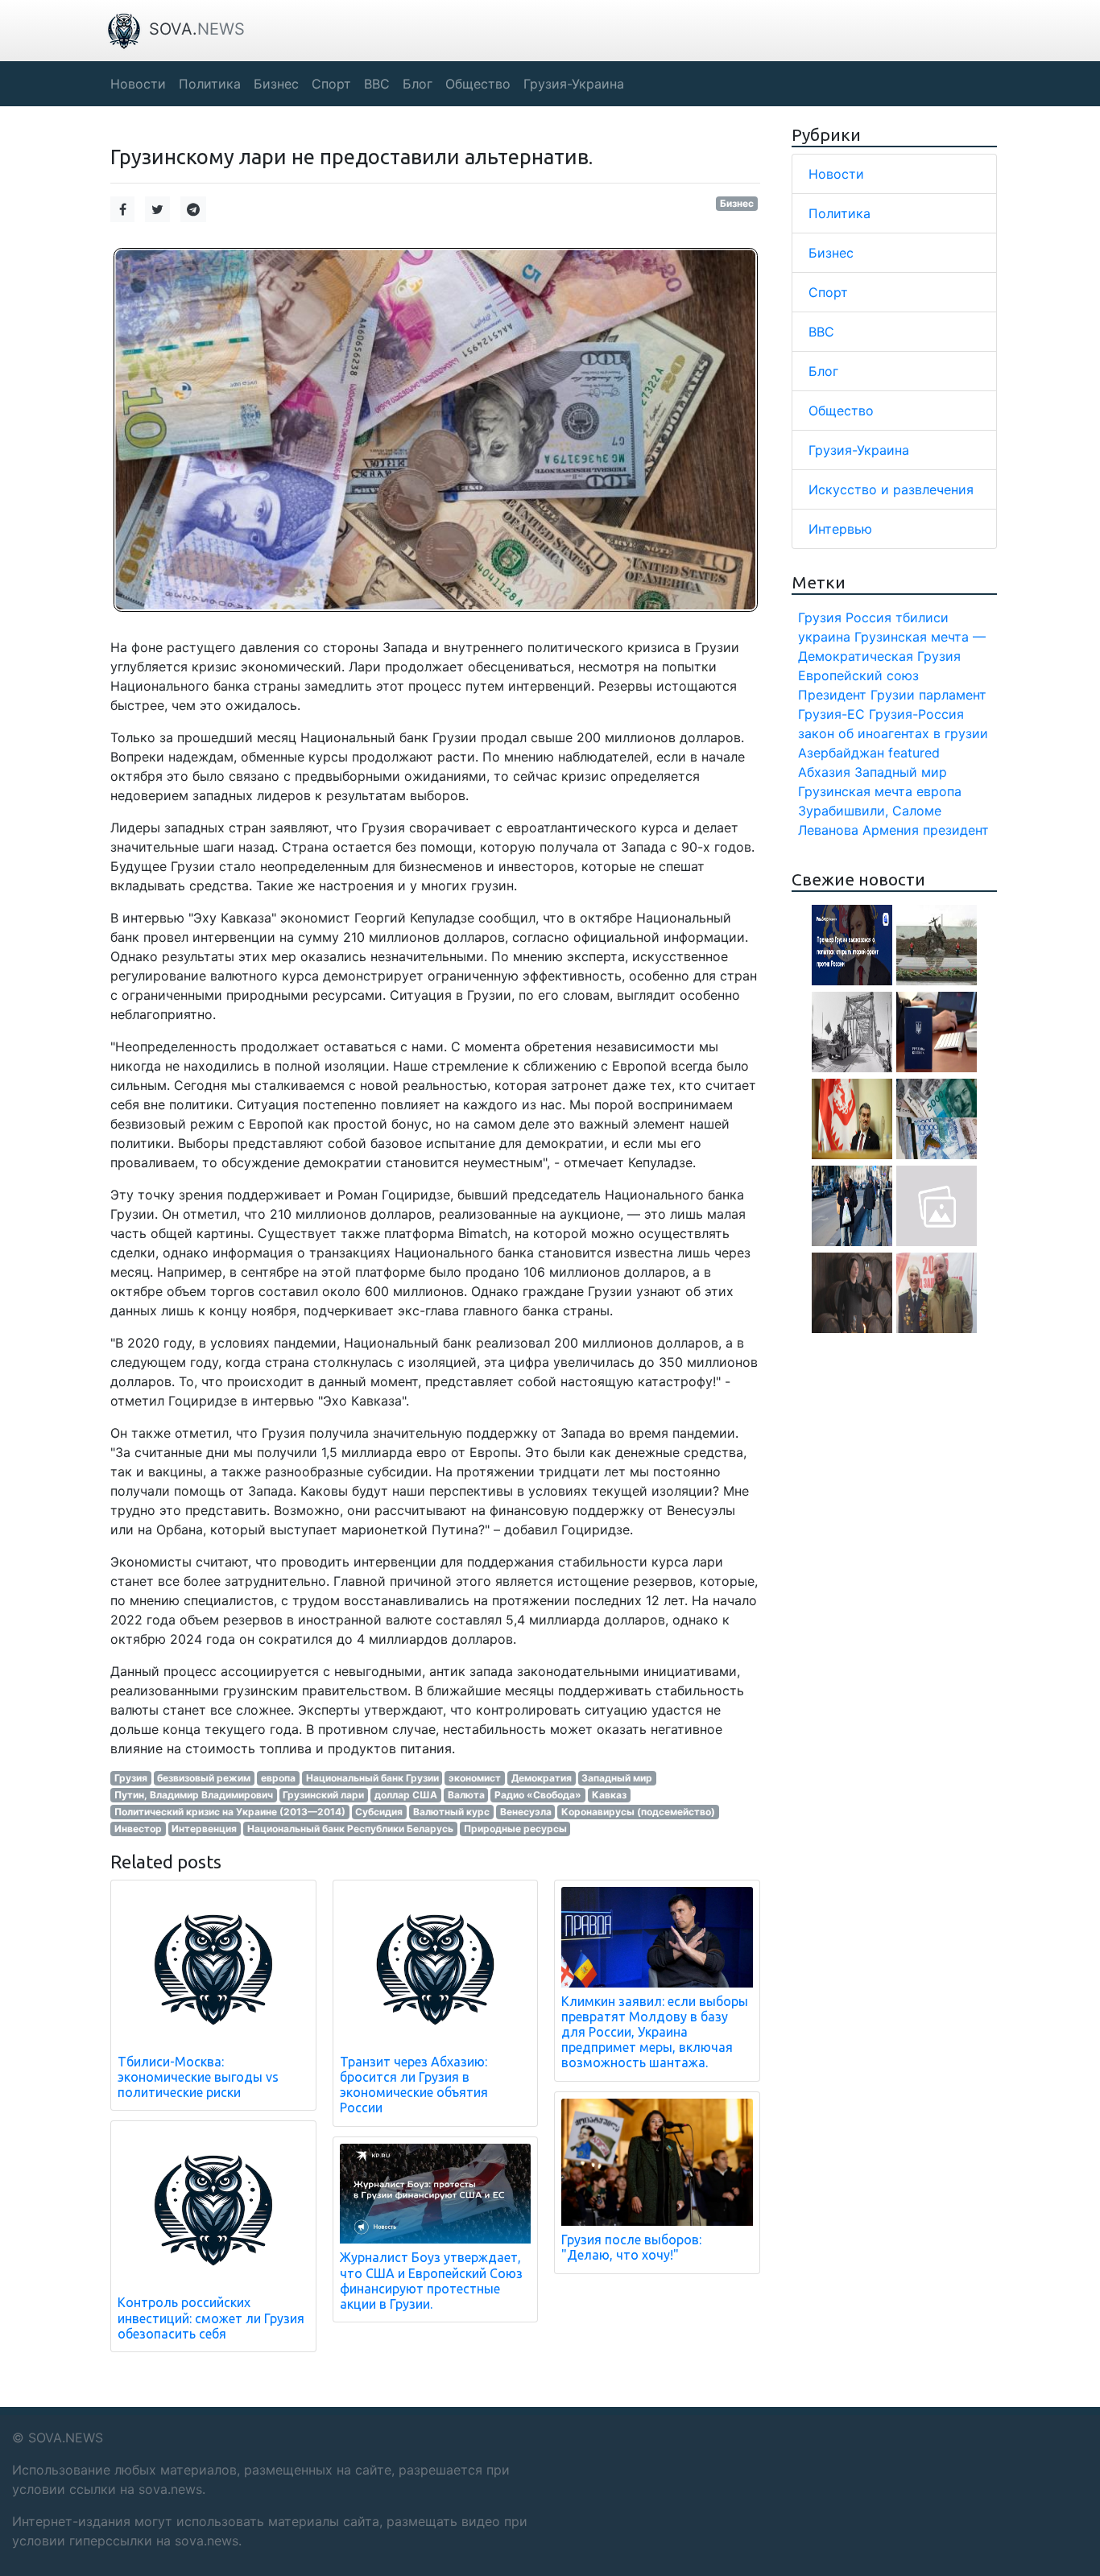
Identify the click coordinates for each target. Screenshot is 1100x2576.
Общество (841, 411)
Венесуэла (526, 1812)
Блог (823, 371)
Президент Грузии (856, 695)
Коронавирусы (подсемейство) (638, 1812)
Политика (839, 213)
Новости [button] (138, 84)
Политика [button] (210, 84)
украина (824, 637)
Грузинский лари (323, 1795)
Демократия (542, 1778)
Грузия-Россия (916, 714)
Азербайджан (841, 753)
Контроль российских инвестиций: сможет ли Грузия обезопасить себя (211, 2318)
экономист (475, 1778)
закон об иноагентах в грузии (893, 733)
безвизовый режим (204, 1778)
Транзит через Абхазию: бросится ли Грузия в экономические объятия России (414, 2085)
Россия (868, 617)
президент (956, 830)
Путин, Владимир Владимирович (194, 1795)
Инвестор (138, 1829)
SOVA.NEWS (66, 2438)
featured (914, 753)
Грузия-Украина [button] (574, 84)
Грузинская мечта (855, 791)
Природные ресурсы (515, 1829)
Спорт (828, 292)
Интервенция (204, 1829)
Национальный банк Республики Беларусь (350, 1829)
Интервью (840, 529)
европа (278, 1778)
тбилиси (922, 617)
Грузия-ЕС (831, 714)
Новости (836, 174)
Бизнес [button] (276, 84)
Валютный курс (451, 1812)
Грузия (131, 1778)
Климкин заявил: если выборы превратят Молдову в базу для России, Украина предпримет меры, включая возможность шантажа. (655, 2032)
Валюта (466, 1795)
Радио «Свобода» (538, 1795)
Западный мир (617, 1778)
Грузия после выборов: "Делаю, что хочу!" (631, 2247)
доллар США (406, 1795)
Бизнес (737, 203)
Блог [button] (418, 84)
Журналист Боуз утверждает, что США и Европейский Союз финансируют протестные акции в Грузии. (431, 2281)
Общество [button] (478, 84)
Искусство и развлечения (891, 489)
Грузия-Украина (859, 450)
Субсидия (379, 1812)
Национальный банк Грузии (372, 1778)
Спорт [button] (331, 84)
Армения (891, 830)
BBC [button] (377, 84)
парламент (953, 695)
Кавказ (609, 1795)
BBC (821, 332)
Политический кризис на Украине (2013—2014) (230, 1812)
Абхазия (824, 772)
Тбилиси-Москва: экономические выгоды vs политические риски (198, 2077)
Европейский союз (858, 675)
